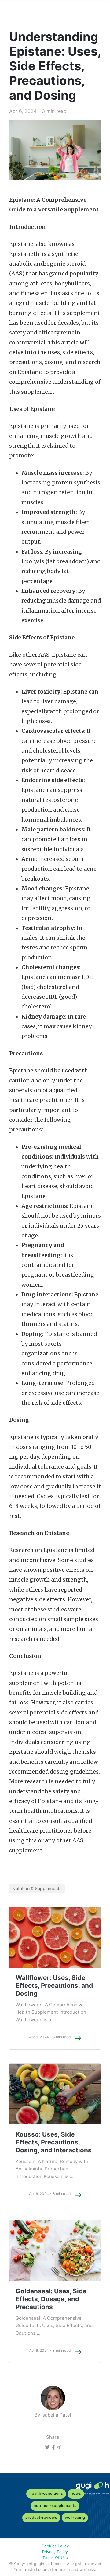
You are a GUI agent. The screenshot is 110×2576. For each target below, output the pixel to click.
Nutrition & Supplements (37, 1888)
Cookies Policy (55, 2546)
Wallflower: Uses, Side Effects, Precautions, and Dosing (54, 1985)
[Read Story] (78, 2038)
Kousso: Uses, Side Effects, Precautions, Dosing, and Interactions (54, 2142)
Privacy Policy (55, 2552)
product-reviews (41, 2517)
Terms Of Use (55, 2558)
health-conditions (46, 2493)
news (76, 2493)
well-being (75, 2517)
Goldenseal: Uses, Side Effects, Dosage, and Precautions (51, 2299)
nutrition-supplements (55, 2506)
